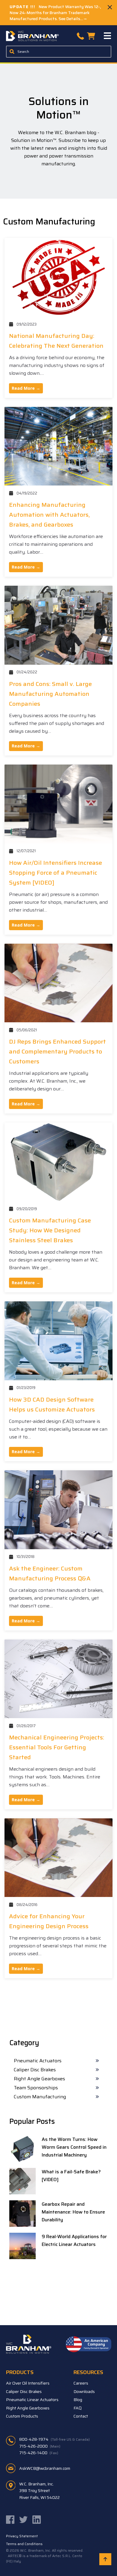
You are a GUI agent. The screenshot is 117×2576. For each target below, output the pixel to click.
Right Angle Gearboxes (39, 2079)
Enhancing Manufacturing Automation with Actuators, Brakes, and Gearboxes (49, 515)
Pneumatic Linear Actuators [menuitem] (32, 2400)
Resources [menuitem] (88, 2372)
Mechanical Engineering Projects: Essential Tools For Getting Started (57, 1747)
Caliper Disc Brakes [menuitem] (24, 2391)
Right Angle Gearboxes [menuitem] (28, 2408)
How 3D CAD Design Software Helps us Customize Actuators (52, 1404)
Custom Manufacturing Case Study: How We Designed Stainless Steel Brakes (50, 1230)
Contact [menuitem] (81, 2416)
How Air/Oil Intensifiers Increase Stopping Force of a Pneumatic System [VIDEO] (55, 873)
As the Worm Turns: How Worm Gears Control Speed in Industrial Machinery (74, 2147)
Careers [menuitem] (81, 2383)
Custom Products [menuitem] (22, 2416)
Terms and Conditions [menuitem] (24, 2544)
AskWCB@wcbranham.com (45, 2468)
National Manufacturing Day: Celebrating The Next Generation (56, 341)
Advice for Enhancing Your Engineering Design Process (49, 1921)
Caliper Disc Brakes (35, 2070)
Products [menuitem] (20, 2372)
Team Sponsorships (36, 2088)
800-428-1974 (54, 2439)
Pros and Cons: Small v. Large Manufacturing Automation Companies (50, 694)
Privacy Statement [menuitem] (22, 2536)
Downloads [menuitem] (84, 2391)
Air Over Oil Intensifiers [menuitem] (28, 2383)
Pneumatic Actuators (38, 2061)
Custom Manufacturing (40, 2097)
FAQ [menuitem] (78, 2408)
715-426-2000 (40, 2446)
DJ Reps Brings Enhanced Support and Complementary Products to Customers (57, 1051)
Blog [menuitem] (78, 2400)
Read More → (26, 388)
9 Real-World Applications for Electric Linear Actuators (74, 2240)
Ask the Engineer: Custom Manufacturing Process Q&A (50, 1573)
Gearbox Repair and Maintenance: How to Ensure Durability (73, 2212)
